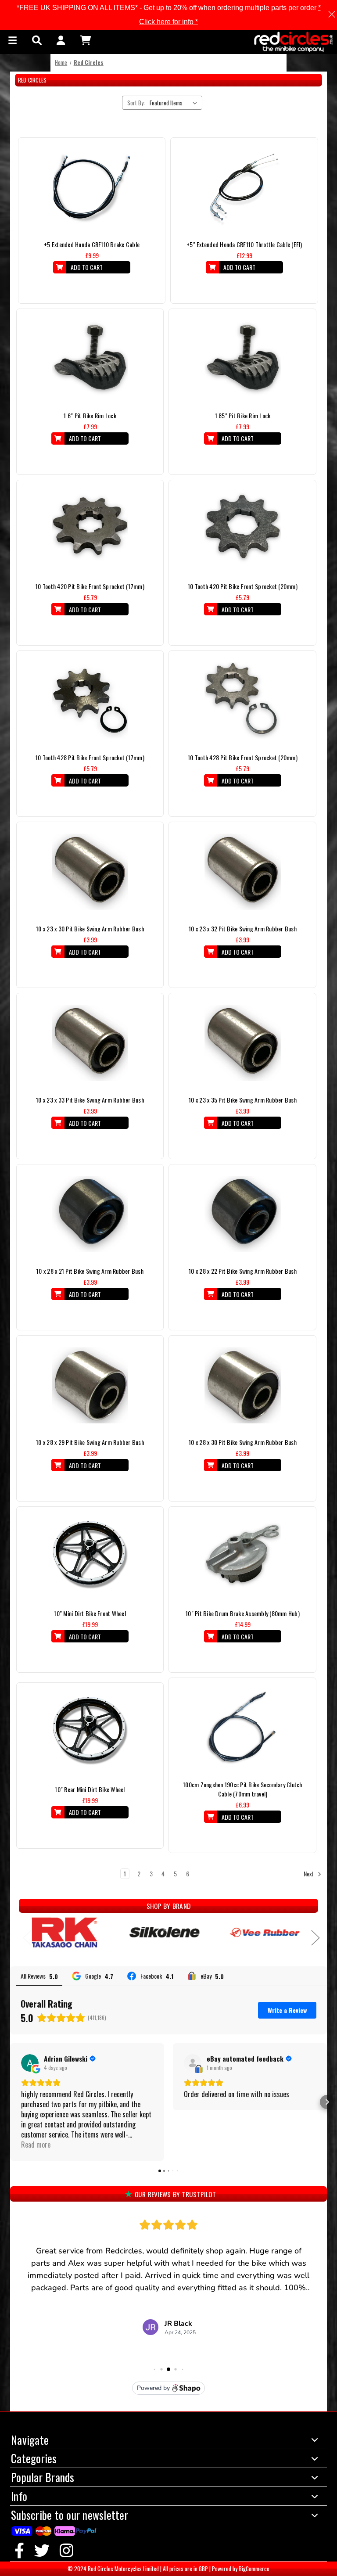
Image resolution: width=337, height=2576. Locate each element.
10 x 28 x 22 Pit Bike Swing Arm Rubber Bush (243, 1271)
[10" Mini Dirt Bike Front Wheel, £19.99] (90, 1556)
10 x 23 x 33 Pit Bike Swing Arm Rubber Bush (90, 1100)
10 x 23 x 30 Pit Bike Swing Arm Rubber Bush (90, 929)
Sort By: (136, 103)
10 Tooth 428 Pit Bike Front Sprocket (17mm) (90, 757)
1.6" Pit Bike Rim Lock (90, 415)
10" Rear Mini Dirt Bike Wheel (90, 1789)
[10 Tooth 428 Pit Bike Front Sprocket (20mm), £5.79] (243, 701)
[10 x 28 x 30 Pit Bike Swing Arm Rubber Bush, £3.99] (243, 1385)
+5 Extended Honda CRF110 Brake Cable (92, 244)
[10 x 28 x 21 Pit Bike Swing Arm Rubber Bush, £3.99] (90, 1214)
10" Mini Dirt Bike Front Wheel (90, 1613)
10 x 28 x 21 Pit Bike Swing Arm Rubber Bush (90, 1271)
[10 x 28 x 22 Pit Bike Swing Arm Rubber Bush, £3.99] (243, 1214)
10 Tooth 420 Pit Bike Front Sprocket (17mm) (90, 586)
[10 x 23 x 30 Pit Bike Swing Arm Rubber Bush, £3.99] (90, 872)
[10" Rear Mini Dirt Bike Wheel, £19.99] (90, 1732)
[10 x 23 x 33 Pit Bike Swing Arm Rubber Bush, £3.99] (90, 1043)
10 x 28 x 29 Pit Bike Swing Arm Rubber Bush (90, 1442)
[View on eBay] (193, 2063)
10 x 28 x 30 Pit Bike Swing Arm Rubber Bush (243, 1442)
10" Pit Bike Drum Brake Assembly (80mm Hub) (243, 1613)
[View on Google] (30, 2063)
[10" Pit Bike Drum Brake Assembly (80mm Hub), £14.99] (243, 1556)
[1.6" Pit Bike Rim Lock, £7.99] (90, 359)
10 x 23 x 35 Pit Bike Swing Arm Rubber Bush (243, 1100)
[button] (10, 2102)
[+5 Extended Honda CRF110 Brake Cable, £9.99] (92, 187)
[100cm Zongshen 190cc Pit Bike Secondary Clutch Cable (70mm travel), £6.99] (242, 1728)
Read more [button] (36, 2145)
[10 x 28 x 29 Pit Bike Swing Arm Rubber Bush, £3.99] (90, 1385)
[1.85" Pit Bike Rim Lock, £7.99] (243, 359)
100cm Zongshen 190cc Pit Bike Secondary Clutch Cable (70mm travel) (243, 1789)
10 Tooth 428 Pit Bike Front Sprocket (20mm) (243, 757)
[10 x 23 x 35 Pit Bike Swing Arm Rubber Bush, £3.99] (243, 1043)
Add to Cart (87, 267)
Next (309, 1874)
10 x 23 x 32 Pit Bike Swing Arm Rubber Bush (243, 929)
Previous (23, 1935)
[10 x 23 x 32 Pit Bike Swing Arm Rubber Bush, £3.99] (243, 872)
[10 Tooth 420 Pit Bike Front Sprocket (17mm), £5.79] (90, 530)
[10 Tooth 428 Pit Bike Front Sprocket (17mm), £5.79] (90, 701)
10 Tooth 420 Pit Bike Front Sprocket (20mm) (243, 586)
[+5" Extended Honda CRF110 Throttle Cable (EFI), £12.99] (244, 187)
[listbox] (175, 103)
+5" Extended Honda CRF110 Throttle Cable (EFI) (244, 244)
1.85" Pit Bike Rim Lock (243, 415)
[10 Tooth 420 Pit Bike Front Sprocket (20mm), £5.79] (243, 530)
